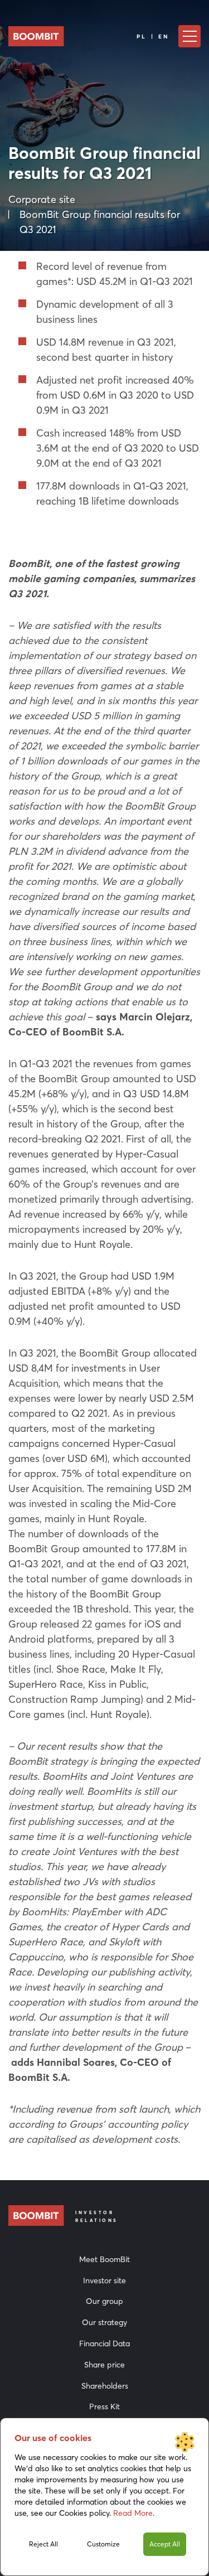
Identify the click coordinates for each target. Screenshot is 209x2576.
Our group (104, 2301)
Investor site (104, 2280)
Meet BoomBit (104, 2259)
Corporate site (42, 199)
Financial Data (104, 2343)
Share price (104, 2365)
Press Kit (104, 2406)
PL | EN (153, 37)
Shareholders (105, 2386)
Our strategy (104, 2322)
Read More (133, 2513)
